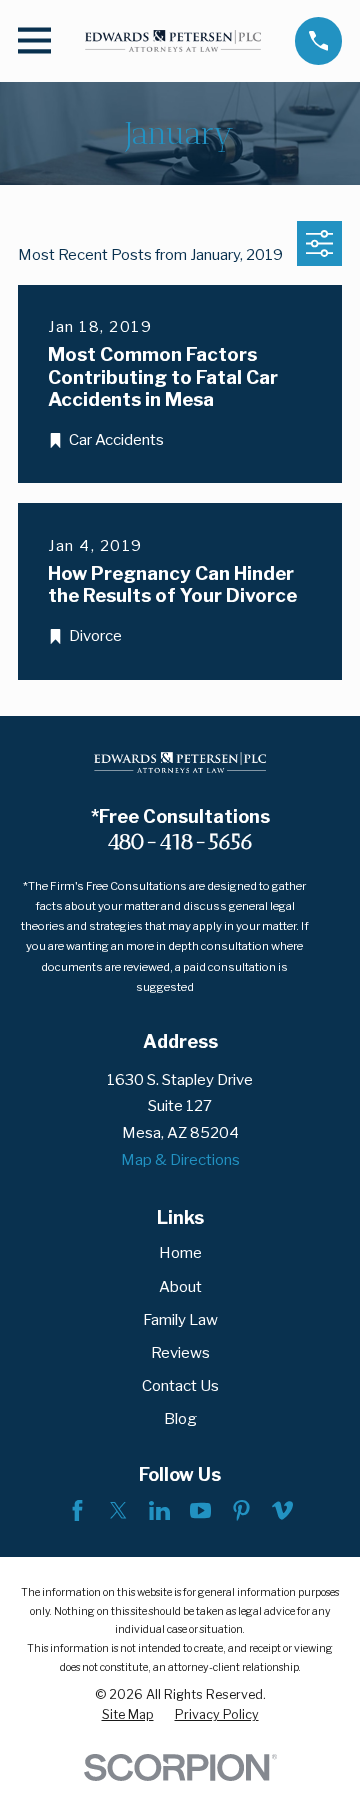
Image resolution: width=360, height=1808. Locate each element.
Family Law (180, 1320)
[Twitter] (118, 1510)
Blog (180, 1419)
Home (180, 1253)
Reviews (180, 1353)
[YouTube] (200, 1510)
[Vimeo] (282, 1510)
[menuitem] (128, 1715)
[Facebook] (77, 1510)
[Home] (173, 41)
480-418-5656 (180, 841)
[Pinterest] (241, 1510)
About (180, 1287)
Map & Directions (180, 1160)
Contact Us (180, 1386)
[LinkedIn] (159, 1510)
